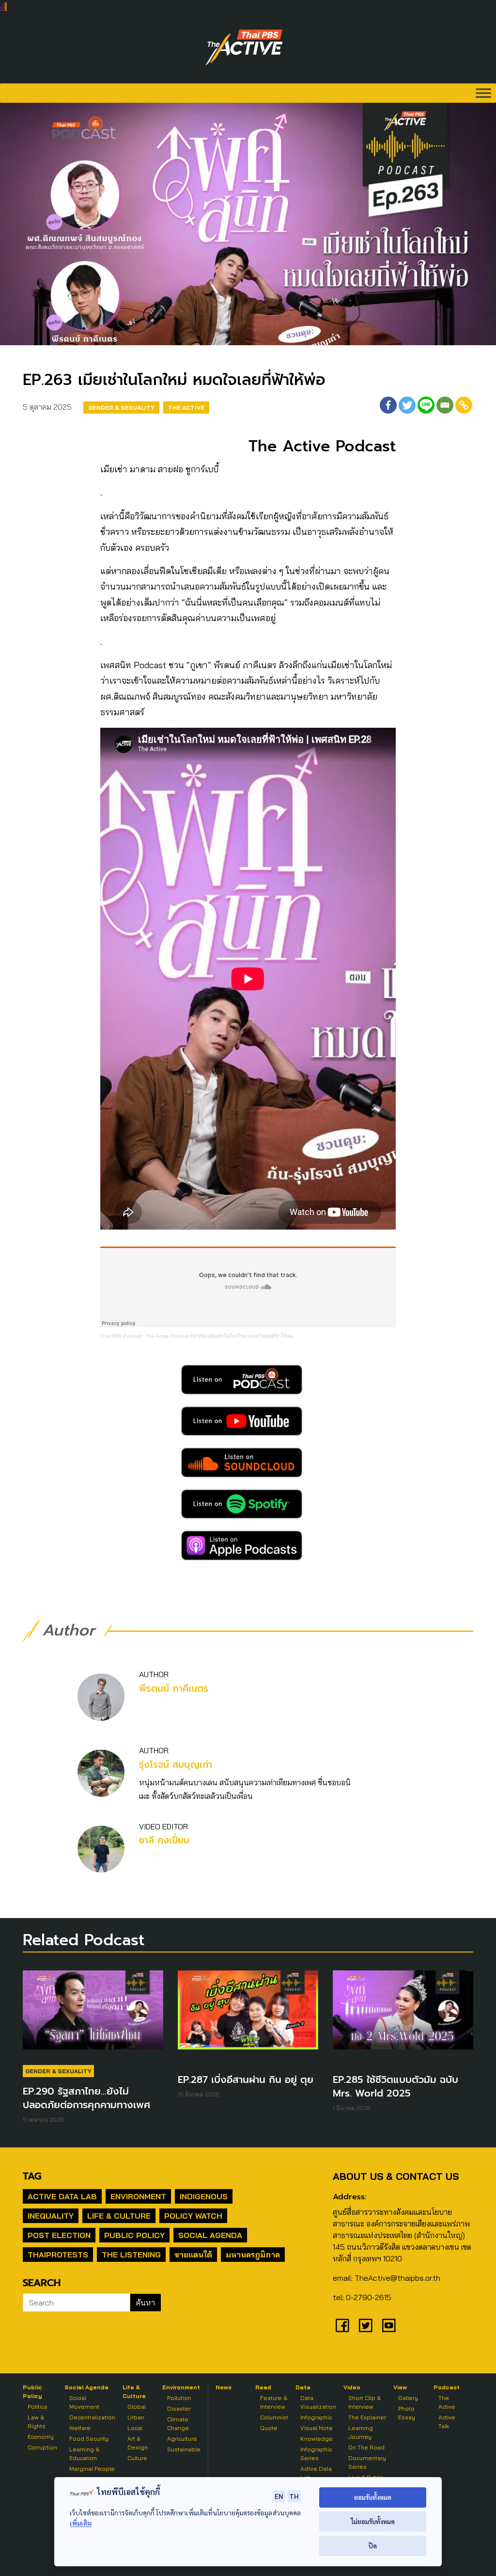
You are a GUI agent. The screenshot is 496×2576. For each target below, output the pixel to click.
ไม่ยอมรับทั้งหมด (373, 2521)
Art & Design (138, 2443)
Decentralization (92, 2417)
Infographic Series (316, 2454)
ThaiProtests (58, 2255)
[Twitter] (407, 405)
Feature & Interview (274, 2402)
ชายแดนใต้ (193, 2255)
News (224, 2387)
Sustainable (184, 2449)
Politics (38, 2407)
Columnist (274, 2417)
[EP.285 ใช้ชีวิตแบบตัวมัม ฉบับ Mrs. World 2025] (403, 2015)
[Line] (426, 405)
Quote (269, 2428)
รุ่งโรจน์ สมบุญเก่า (176, 1765)
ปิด (373, 2546)
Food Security (89, 2439)
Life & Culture (119, 2216)
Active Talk (447, 2422)
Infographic (316, 2417)
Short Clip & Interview (364, 2402)
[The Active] (244, 48)
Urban (136, 2417)
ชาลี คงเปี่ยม (164, 1840)
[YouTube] (389, 2325)
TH (294, 2496)
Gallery (408, 2398)
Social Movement (84, 2402)
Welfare (80, 2428)
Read (263, 2387)
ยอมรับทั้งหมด (373, 2497)
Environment (138, 2196)
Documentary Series (367, 2462)
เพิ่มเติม (81, 2523)
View (400, 2387)
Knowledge (317, 2439)
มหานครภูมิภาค (253, 2255)
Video (352, 2387)
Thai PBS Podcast (121, 1336)
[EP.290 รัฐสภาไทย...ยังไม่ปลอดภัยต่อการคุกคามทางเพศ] (93, 2015)
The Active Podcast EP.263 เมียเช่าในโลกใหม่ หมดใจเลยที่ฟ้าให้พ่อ (219, 1336)
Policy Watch (193, 2216)
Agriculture (182, 2439)
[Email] (445, 405)
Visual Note (317, 2428)
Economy (41, 2437)
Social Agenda (210, 2235)
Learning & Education (84, 2454)
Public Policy (134, 2235)
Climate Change (178, 2424)
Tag (32, 2176)
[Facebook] (388, 405)
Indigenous (204, 2196)
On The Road (366, 2447)
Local (135, 2428)
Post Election (59, 2235)
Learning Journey (361, 2432)
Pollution (179, 2398)
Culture (137, 2458)
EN (279, 2496)
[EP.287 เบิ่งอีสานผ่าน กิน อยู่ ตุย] (248, 2015)
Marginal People (92, 2469)
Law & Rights (37, 2422)
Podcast (447, 2387)
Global (137, 2407)
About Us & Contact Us (396, 2176)
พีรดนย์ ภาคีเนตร (174, 1688)
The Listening (131, 2255)
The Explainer (367, 2417)
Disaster (179, 2408)
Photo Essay (407, 2413)
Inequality (51, 2216)
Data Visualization (318, 2402)
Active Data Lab (62, 2196)
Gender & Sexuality (121, 408)
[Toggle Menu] (483, 93)
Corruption (42, 2447)
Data (303, 2387)
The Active (186, 408)
